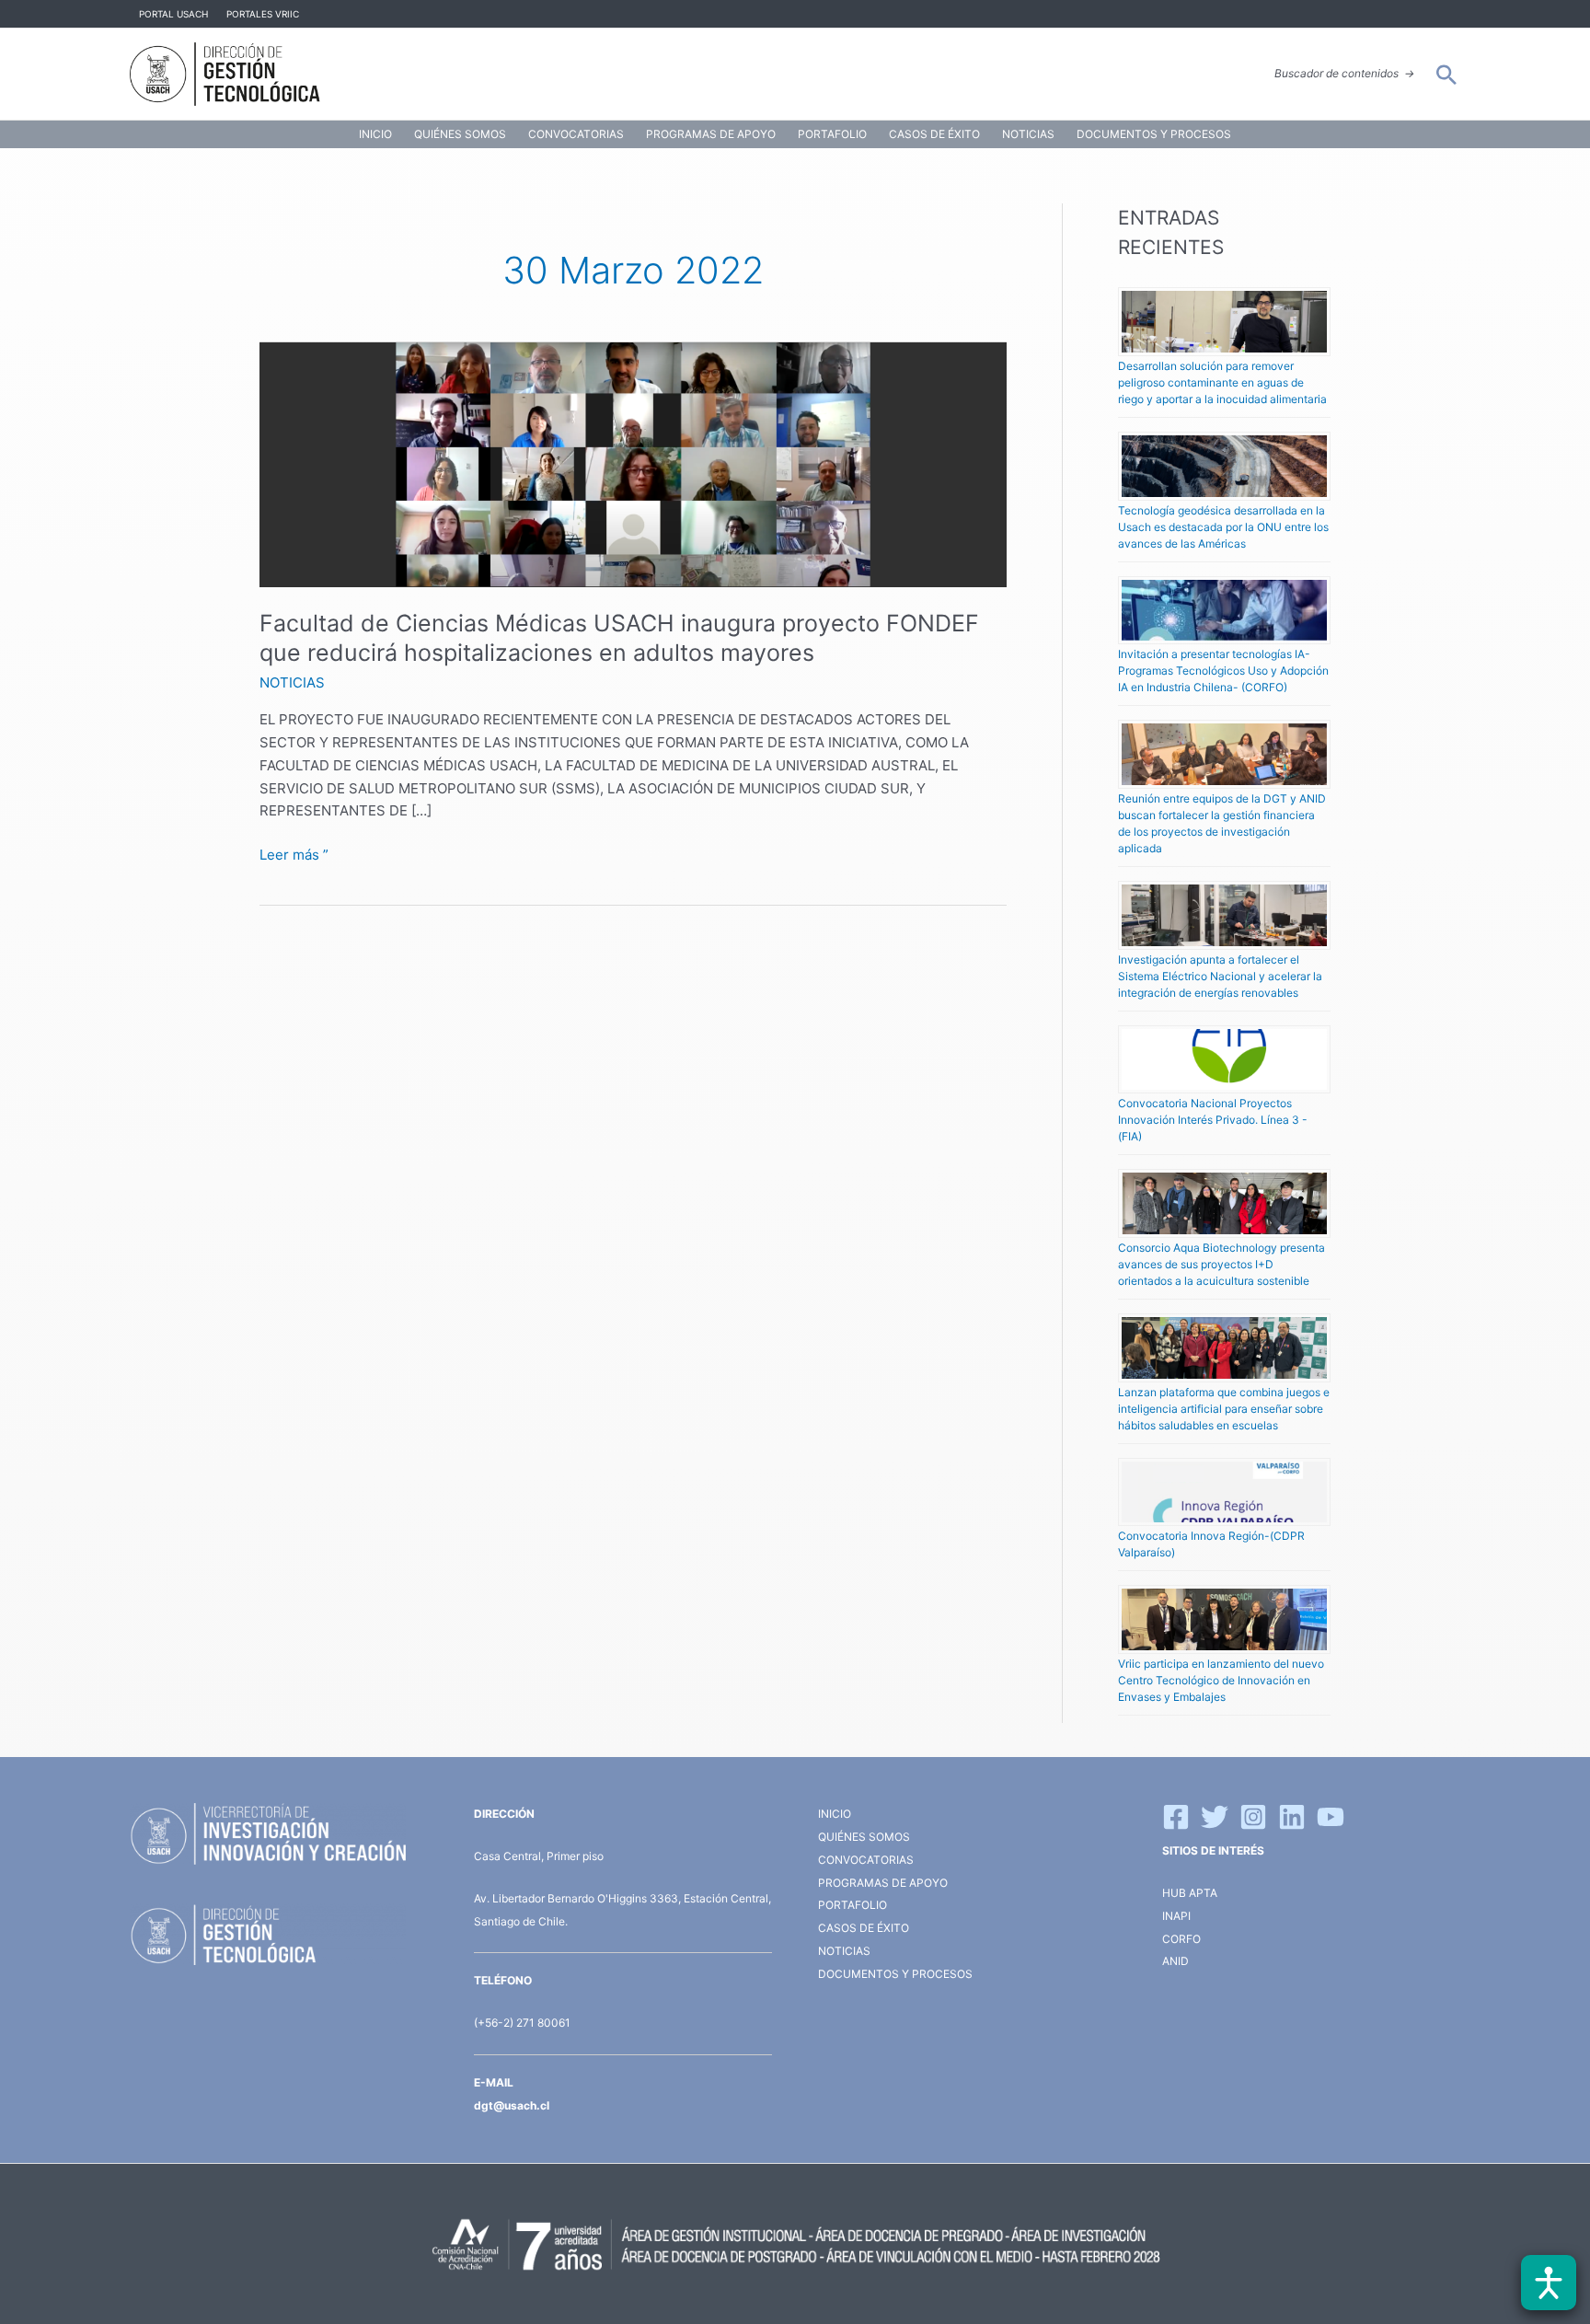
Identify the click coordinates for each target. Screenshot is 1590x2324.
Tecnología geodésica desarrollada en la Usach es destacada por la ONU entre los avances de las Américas (1223, 527)
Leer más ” (294, 854)
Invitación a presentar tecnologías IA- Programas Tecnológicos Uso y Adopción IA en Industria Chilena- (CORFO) (1223, 671)
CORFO (1181, 1939)
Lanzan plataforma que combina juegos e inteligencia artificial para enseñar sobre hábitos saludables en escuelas (1224, 1409)
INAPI (1178, 1916)
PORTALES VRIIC (263, 14)
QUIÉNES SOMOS (460, 134)
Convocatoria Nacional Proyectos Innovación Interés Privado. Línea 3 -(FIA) (1213, 1120)
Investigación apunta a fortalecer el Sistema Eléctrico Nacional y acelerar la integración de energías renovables (1220, 976)
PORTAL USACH (173, 14)
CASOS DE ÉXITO (934, 134)
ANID (1175, 1961)
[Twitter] (1215, 1817)
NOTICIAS (1028, 134)
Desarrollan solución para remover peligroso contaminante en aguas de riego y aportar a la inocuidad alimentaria (1222, 382)
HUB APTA (1190, 1893)
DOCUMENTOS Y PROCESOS (1154, 134)
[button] (1446, 75)
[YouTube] (1331, 1817)
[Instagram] (1253, 1817)
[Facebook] (1176, 1817)
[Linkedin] (1292, 1817)
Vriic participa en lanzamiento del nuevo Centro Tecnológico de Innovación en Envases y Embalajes (1221, 1680)
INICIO (375, 134)
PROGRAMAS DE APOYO (711, 134)
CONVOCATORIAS (576, 134)
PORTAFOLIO (832, 134)
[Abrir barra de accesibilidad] (1549, 2283)
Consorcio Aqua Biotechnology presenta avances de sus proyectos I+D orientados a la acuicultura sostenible (1221, 1264)
